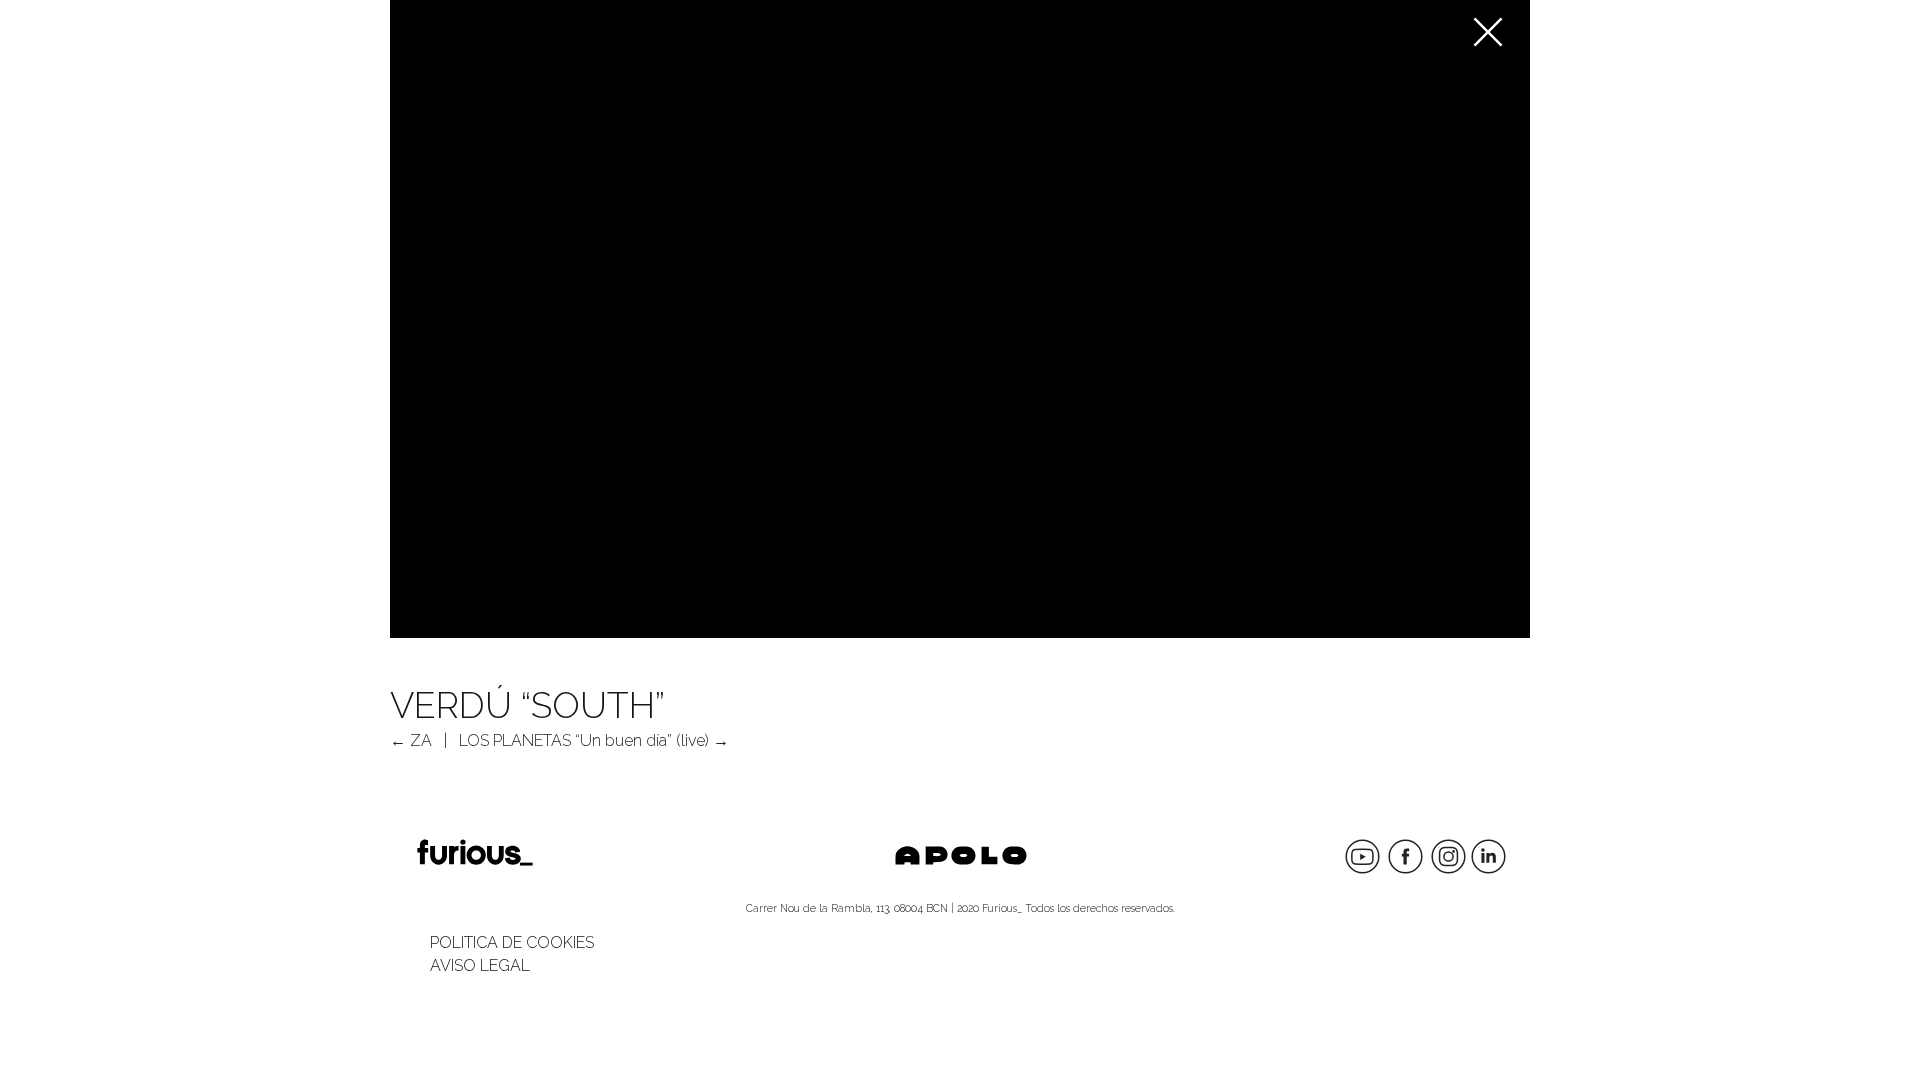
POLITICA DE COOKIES (512, 942)
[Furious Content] (1493, 27)
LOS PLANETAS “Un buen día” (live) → (594, 740)
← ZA (411, 740)
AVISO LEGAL (480, 965)
